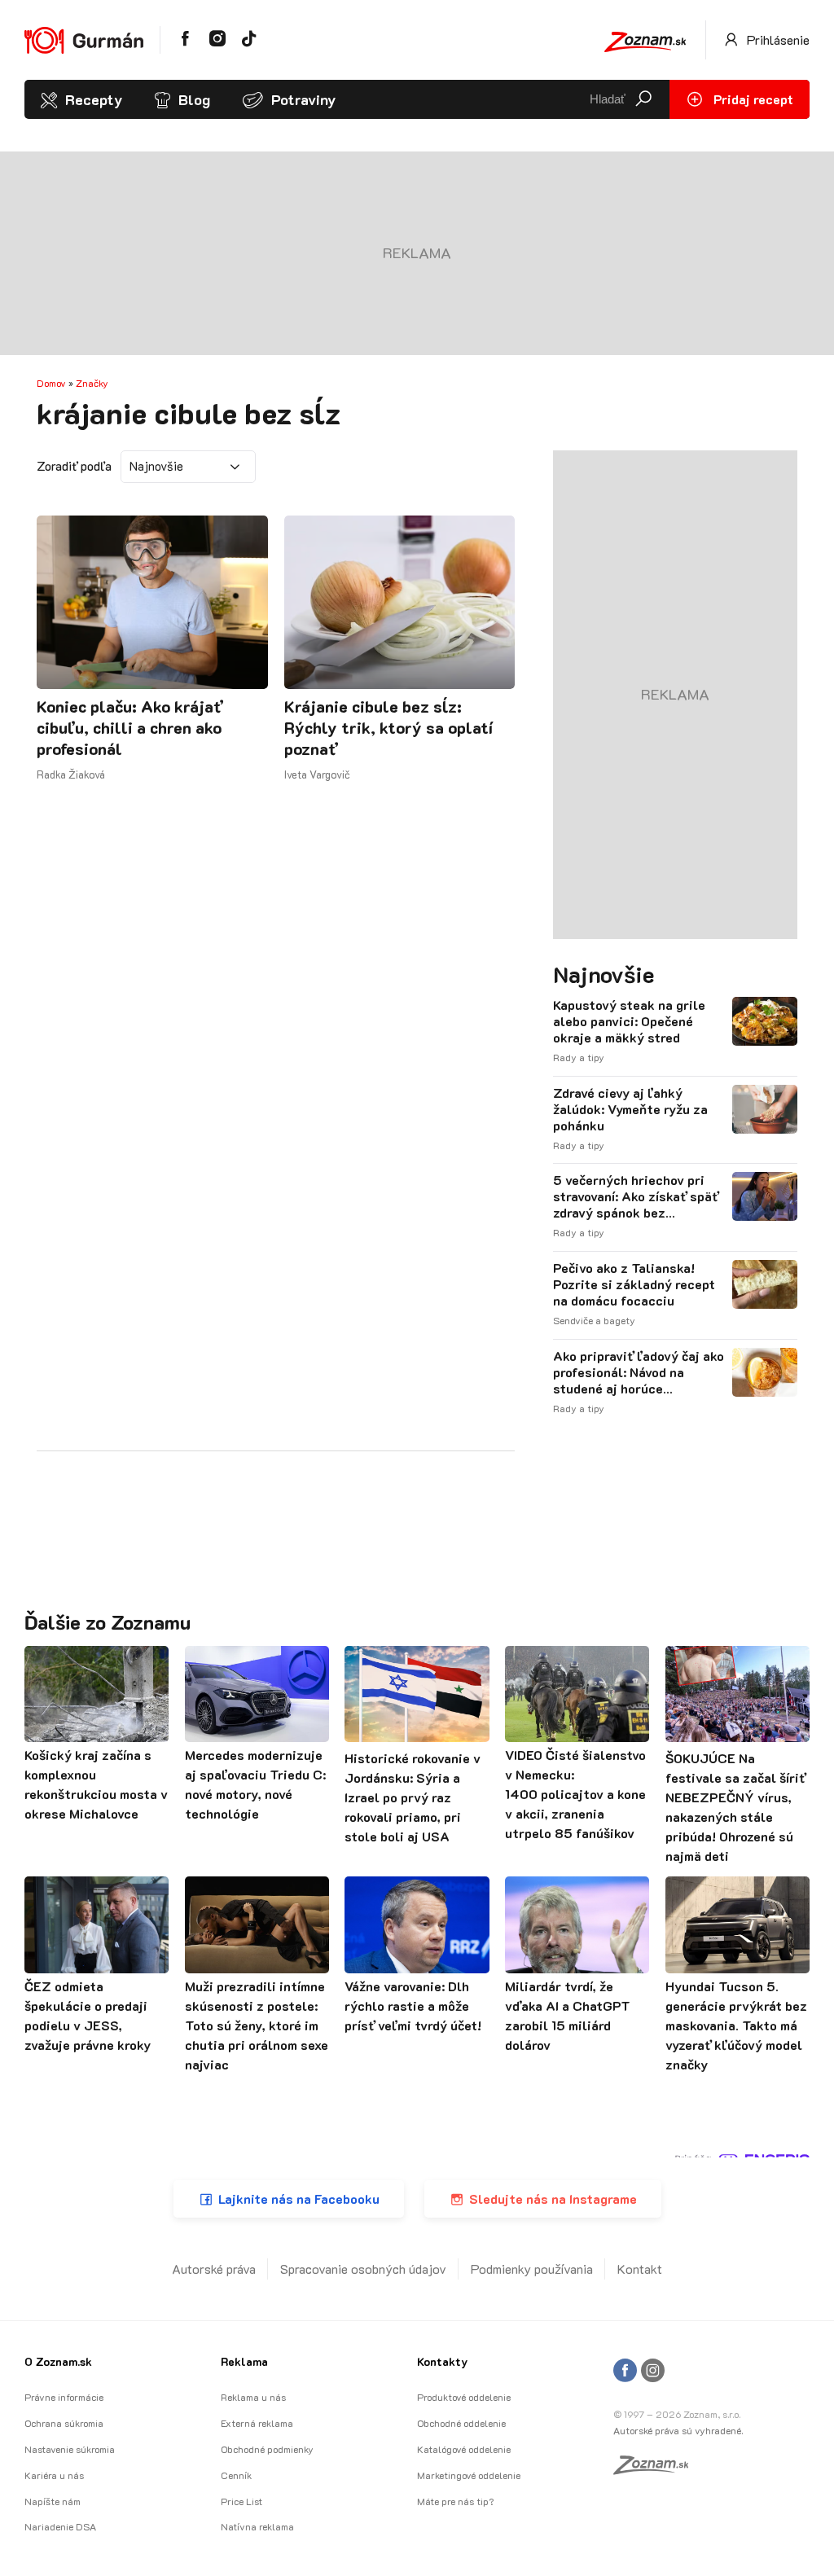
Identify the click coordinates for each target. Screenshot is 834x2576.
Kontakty (442, 2361)
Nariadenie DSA (60, 2526)
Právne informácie (64, 2397)
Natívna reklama (257, 2526)
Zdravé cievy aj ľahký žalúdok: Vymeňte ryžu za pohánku (630, 1109)
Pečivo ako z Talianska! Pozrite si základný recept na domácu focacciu (634, 1284)
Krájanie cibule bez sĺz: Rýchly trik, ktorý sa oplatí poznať (388, 727)
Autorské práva (214, 2269)
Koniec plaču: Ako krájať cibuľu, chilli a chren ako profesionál (129, 727)
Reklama (244, 2361)
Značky (92, 383)
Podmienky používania (532, 2269)
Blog (194, 99)
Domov (51, 383)
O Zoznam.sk (58, 2361)
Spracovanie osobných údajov (363, 2269)
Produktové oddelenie (464, 2397)
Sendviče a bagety (594, 1320)
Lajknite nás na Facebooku (299, 2199)
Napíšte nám (53, 2501)
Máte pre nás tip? (455, 2501)
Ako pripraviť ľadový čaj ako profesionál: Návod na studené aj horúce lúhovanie (639, 1372)
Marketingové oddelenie (469, 2475)
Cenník (236, 2475)
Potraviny (303, 99)
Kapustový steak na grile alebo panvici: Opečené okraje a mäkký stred (629, 1021)
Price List (241, 2501)
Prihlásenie (777, 39)
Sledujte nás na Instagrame (553, 2199)
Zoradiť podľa (74, 466)
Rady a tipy (579, 1057)
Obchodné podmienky (267, 2449)
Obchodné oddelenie (461, 2423)
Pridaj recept (752, 99)
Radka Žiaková (71, 774)
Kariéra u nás (54, 2475)
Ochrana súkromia (64, 2423)
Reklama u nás (253, 2397)
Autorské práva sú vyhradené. (678, 2430)
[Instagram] (653, 2371)
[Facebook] (625, 2371)
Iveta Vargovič (317, 774)
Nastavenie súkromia (70, 2449)
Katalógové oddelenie (464, 2449)
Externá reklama (257, 2423)
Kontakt (640, 2269)
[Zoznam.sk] (656, 2469)
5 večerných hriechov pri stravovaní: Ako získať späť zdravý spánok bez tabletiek (636, 1196)
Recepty (94, 99)
